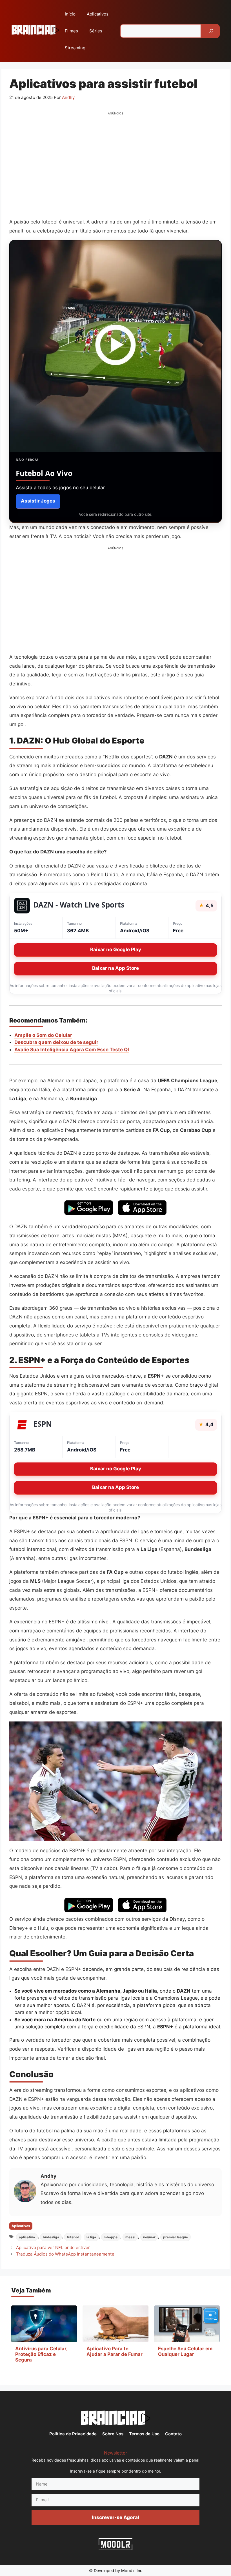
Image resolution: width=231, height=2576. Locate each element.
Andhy (48, 2176)
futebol (73, 2237)
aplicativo (27, 2237)
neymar (149, 2237)
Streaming (75, 48)
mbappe (111, 2237)
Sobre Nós (113, 2434)
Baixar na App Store (115, 968)
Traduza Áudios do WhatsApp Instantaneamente (65, 2254)
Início (70, 14)
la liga (91, 2237)
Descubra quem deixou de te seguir (56, 1042)
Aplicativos (98, 14)
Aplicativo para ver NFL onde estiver (53, 2248)
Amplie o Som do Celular (43, 1035)
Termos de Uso (144, 2434)
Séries (96, 31)
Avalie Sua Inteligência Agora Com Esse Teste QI (72, 1050)
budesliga (51, 2237)
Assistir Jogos (38, 501)
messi (130, 2237)
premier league (176, 2237)
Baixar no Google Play (116, 950)
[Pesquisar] (211, 31)
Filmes (71, 31)
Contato (173, 2434)
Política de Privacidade (73, 2434)
